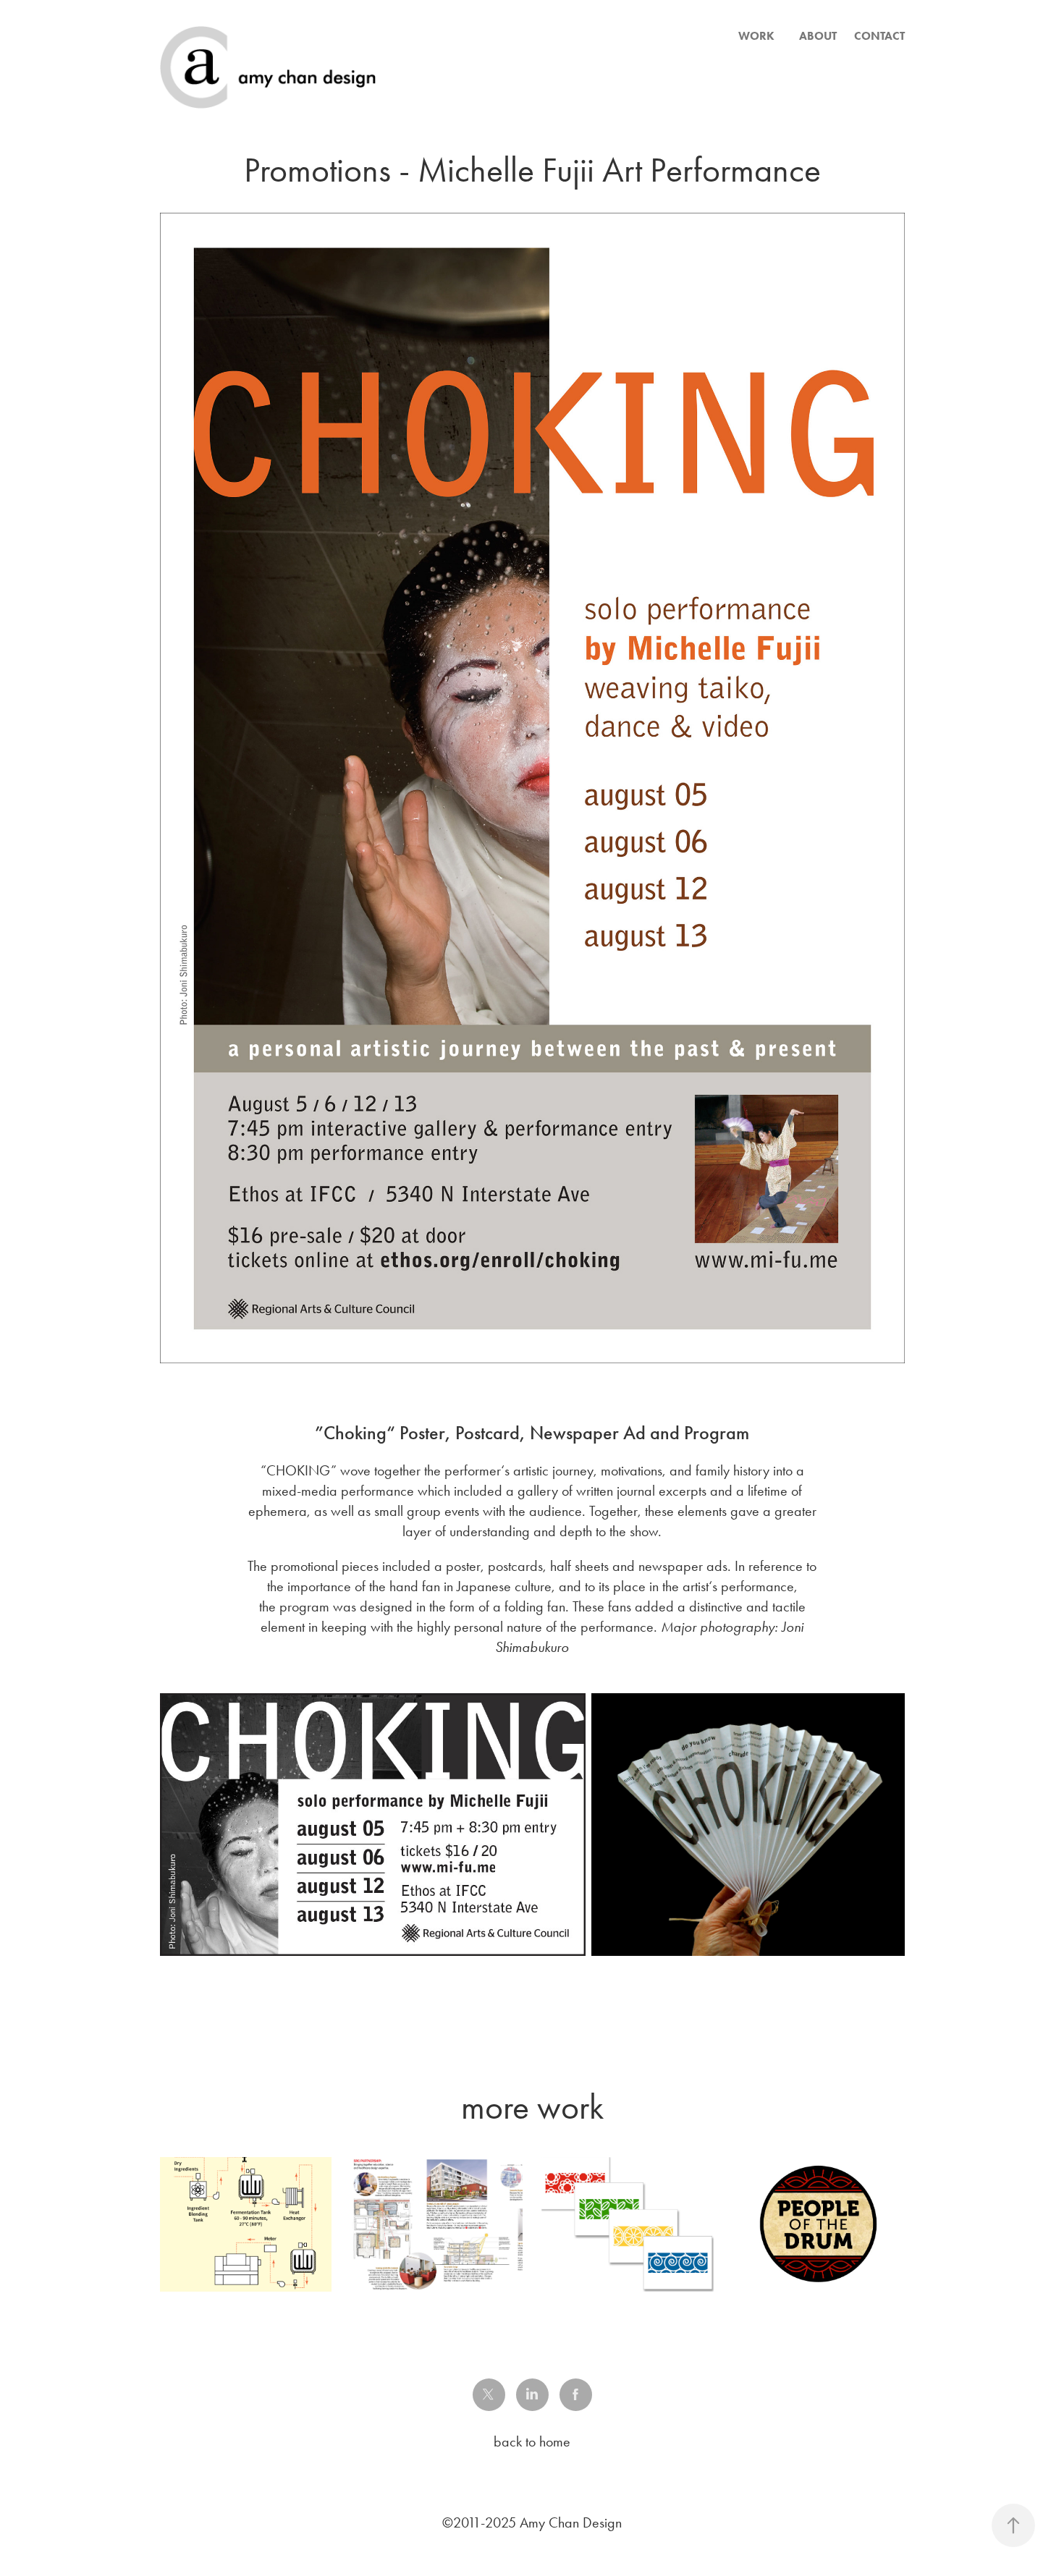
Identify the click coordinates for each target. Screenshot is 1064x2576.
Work (756, 36)
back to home (532, 2441)
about (818, 36)
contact (879, 36)
